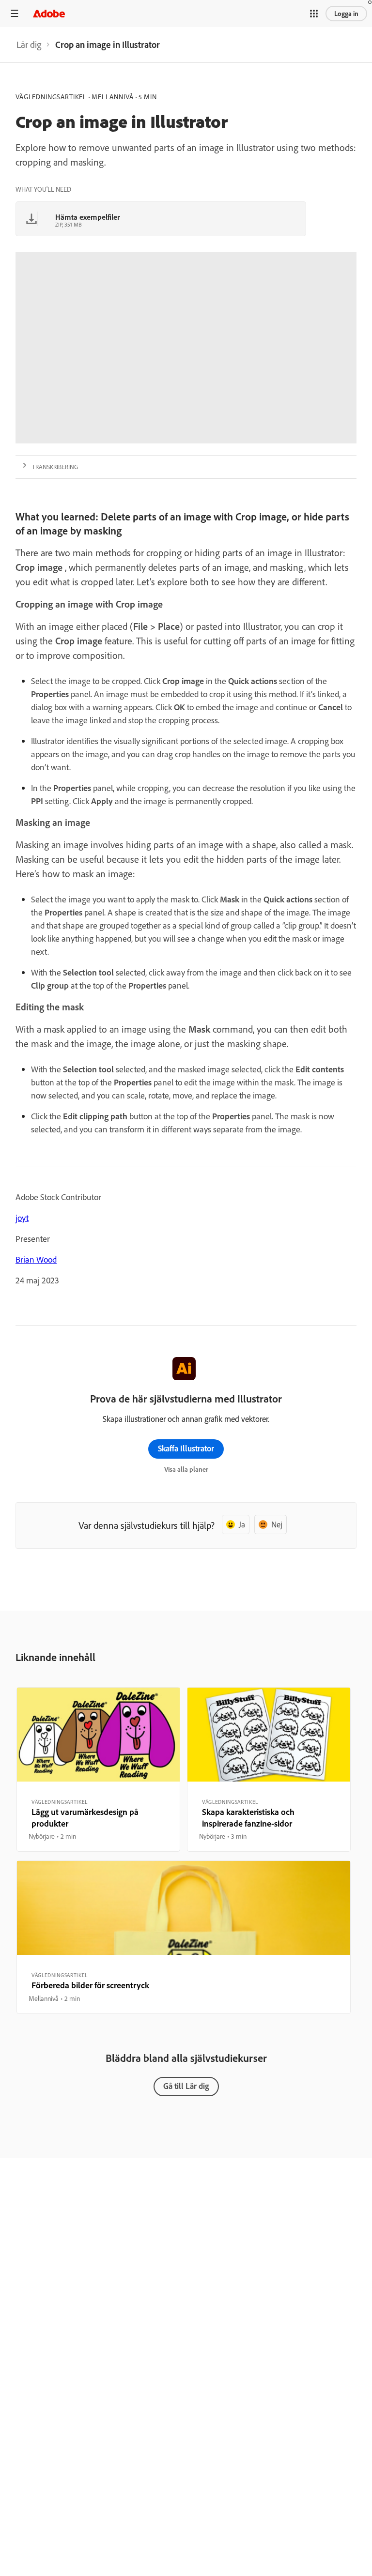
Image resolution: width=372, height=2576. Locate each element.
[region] (98, 1769)
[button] (314, 14)
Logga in (346, 14)
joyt (22, 1218)
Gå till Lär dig (186, 2086)
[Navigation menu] (15, 13)
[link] (29, 45)
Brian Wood (36, 1259)
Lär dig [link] (29, 45)
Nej (277, 1524)
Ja (242, 1524)
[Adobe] (49, 13)
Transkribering (55, 467)
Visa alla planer (186, 1469)
